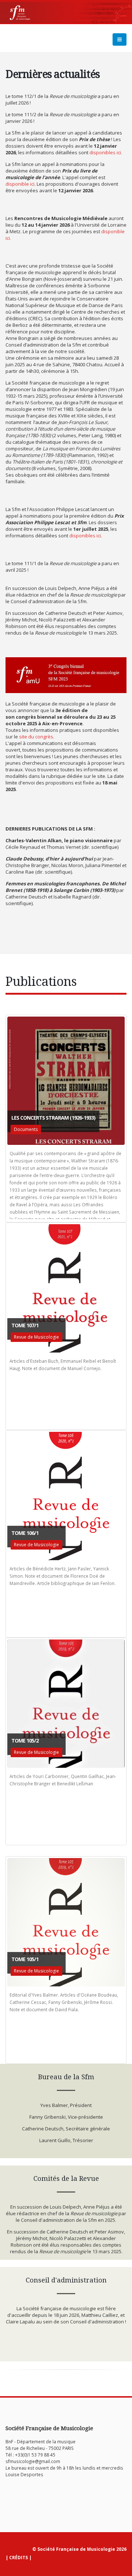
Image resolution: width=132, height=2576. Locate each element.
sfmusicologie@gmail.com (33, 2461)
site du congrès (36, 737)
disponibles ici (105, 152)
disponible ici (20, 184)
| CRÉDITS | (19, 2557)
